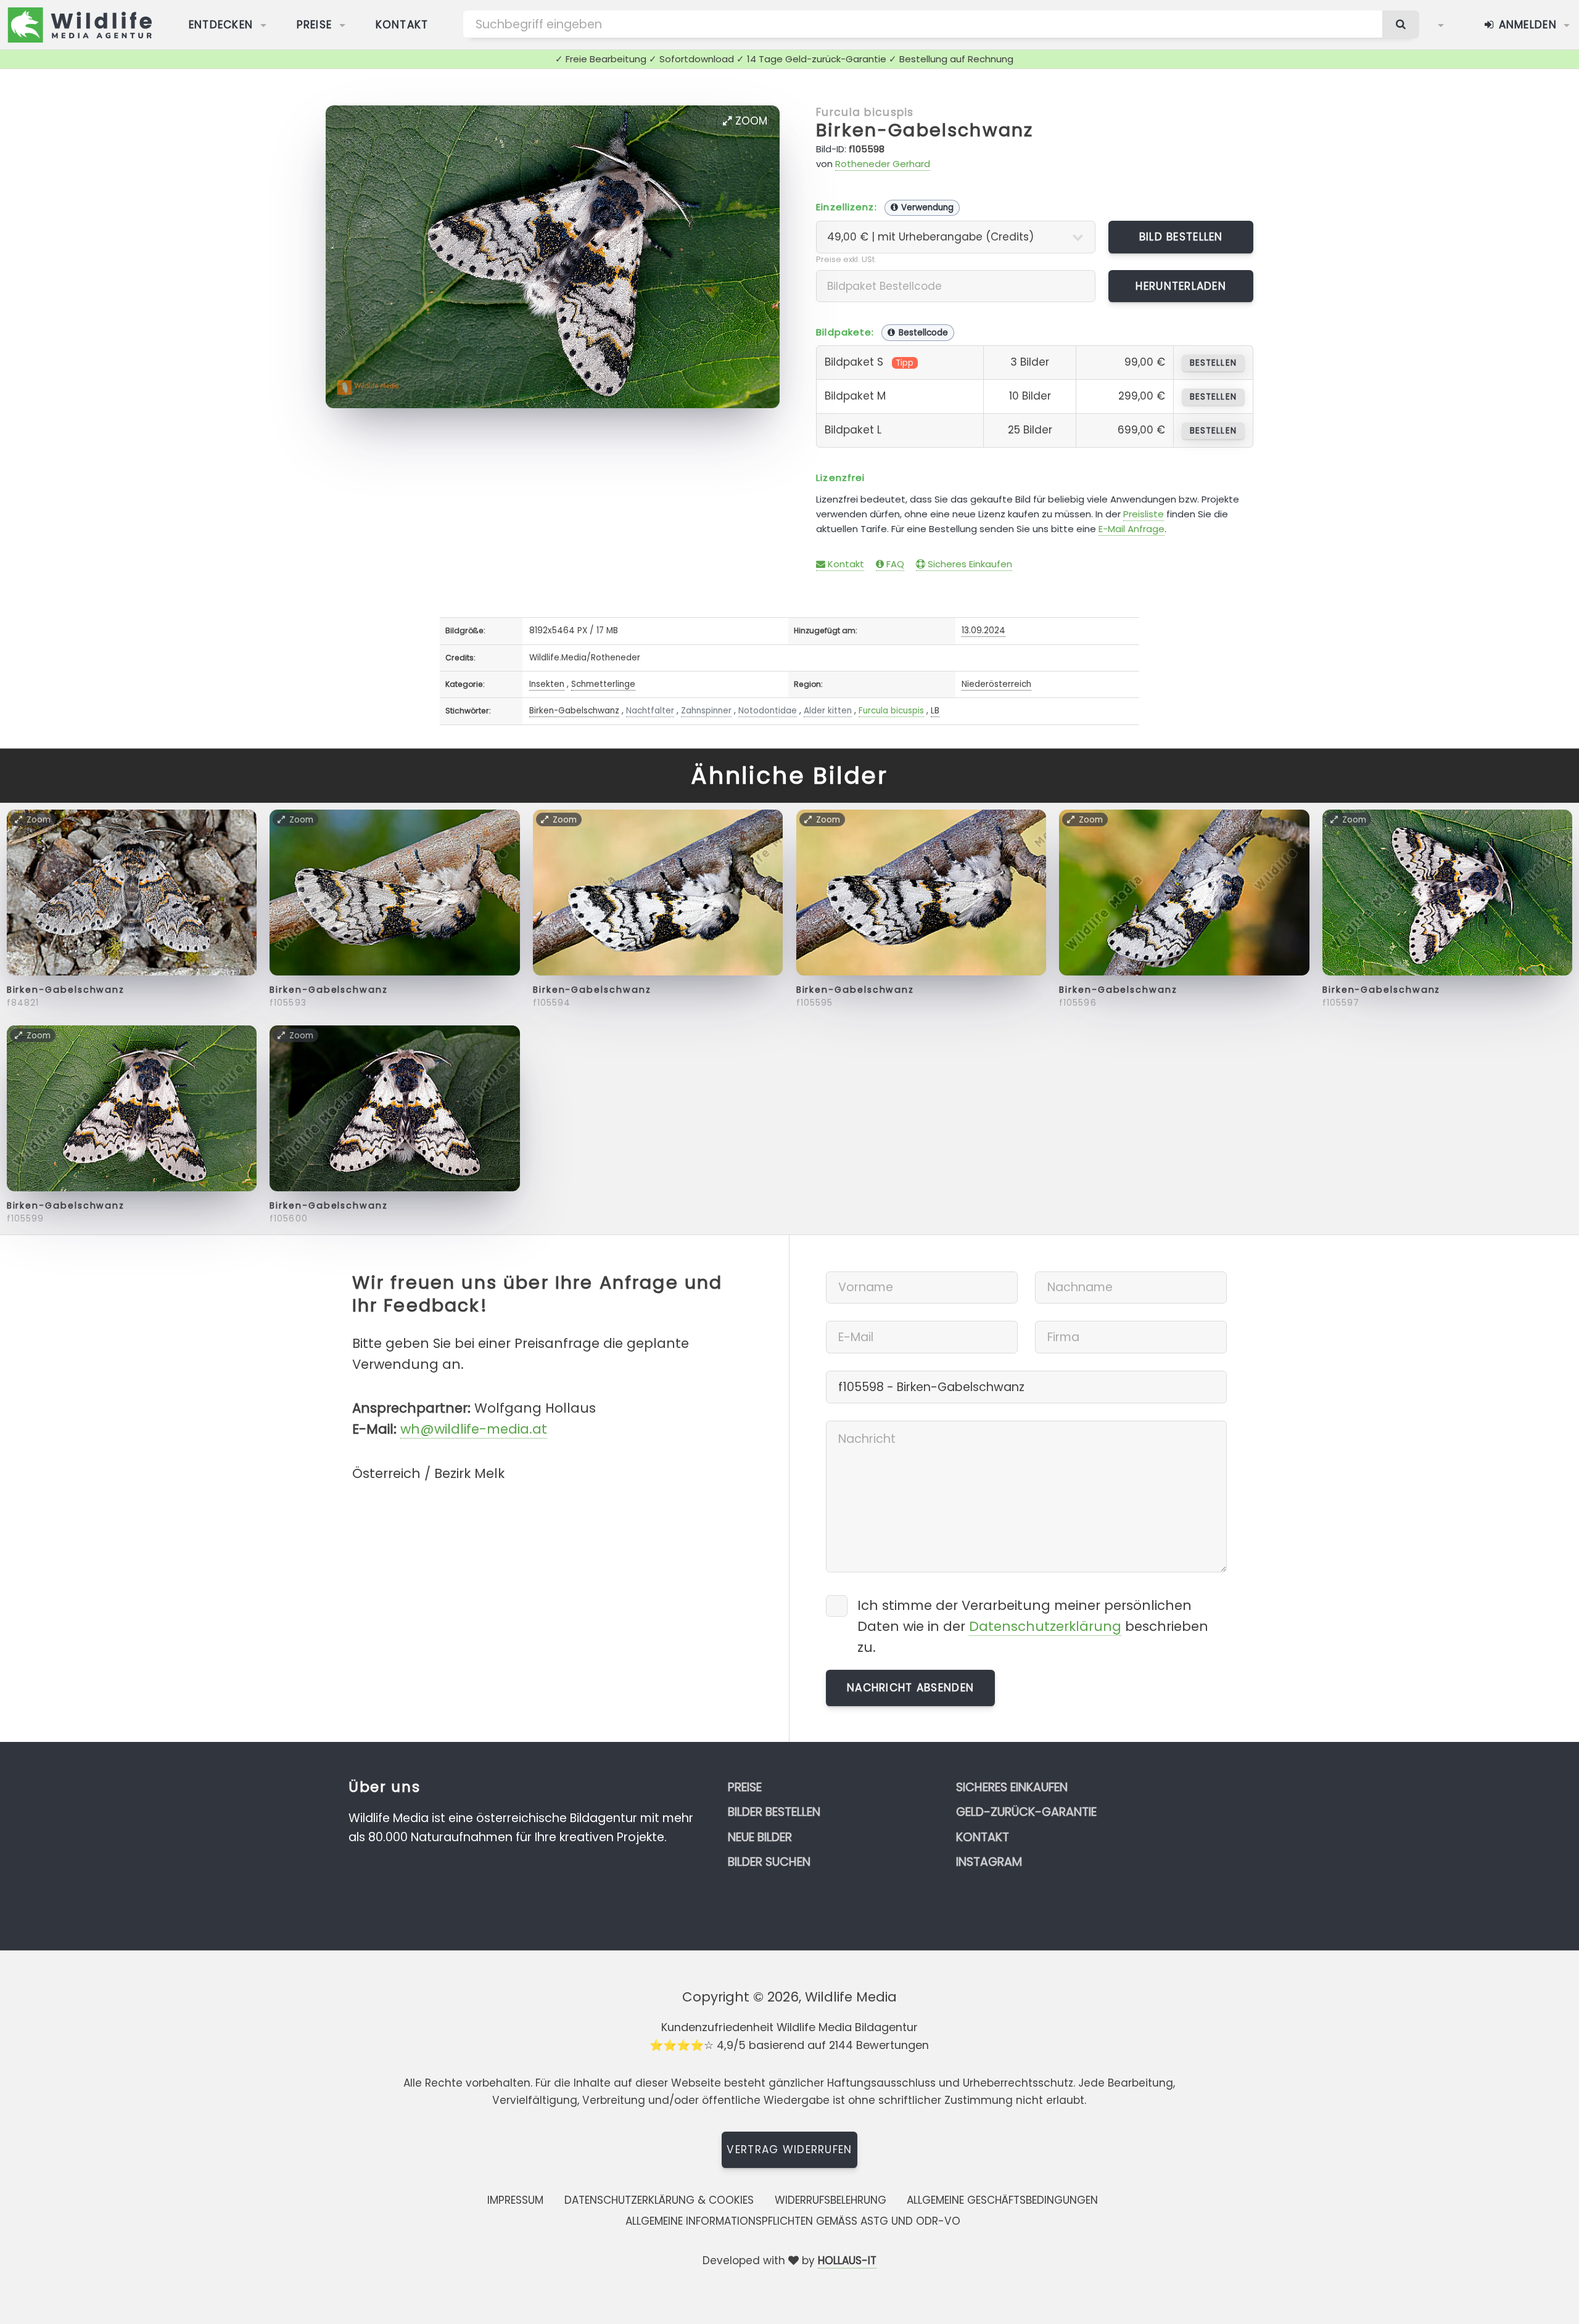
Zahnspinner (706, 711)
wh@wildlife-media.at (474, 1429)
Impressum (515, 2200)
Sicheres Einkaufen (969, 564)
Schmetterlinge (603, 684)
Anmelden (1526, 25)
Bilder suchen (769, 1862)
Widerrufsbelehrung (831, 2200)
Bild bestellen (1181, 237)
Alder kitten (828, 711)
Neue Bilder (760, 1837)
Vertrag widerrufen (789, 2149)
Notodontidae (768, 711)
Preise (315, 25)
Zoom (750, 121)
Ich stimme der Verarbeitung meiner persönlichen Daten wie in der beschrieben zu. (1033, 1626)
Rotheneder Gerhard (883, 164)
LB (935, 711)
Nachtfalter (650, 711)
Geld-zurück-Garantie (1026, 1812)
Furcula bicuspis (865, 112)
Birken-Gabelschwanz (925, 130)
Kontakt (402, 25)
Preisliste (1144, 514)
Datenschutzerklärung (1045, 1626)
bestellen (1213, 363)
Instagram (989, 1862)
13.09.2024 (983, 630)
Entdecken (221, 25)
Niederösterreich (996, 684)
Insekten (547, 684)
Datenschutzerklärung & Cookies (659, 2200)
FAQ (894, 564)
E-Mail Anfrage (1132, 529)
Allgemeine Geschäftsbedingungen (1002, 2200)
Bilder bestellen (774, 1812)
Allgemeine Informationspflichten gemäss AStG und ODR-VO (793, 2221)
